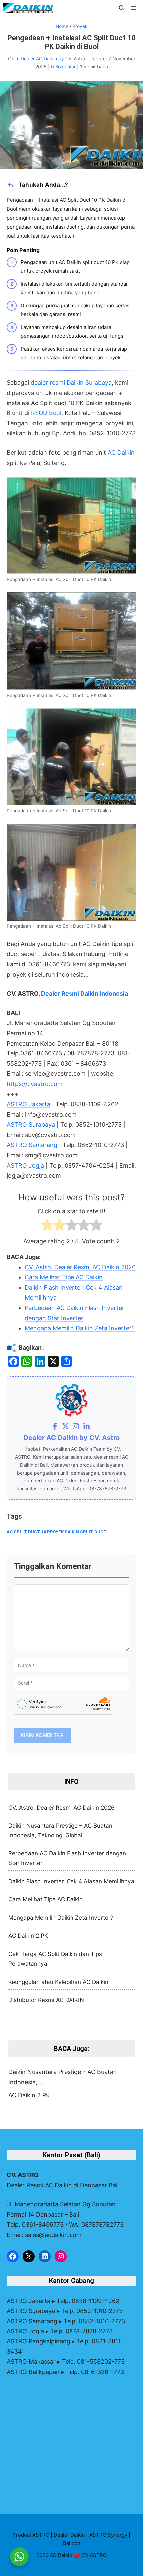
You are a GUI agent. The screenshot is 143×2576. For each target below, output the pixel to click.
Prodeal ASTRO (31, 2535)
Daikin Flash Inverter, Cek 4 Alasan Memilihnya (71, 1881)
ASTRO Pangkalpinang (38, 2341)
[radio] (47, 1227)
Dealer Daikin (69, 2535)
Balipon (72, 2543)
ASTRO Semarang (32, 1145)
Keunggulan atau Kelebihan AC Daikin (58, 1982)
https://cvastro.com (35, 1084)
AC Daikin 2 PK (28, 1935)
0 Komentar (64, 66)
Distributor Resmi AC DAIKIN (46, 2000)
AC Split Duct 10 (26, 1532)
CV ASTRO (94, 2555)
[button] (122, 8)
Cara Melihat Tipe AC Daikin (46, 1899)
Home (62, 26)
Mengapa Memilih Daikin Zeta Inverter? (61, 1918)
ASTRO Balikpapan (33, 2372)
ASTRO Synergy (108, 2535)
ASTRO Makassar (31, 2362)
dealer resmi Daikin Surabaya (71, 382)
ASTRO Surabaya (31, 1125)
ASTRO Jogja (25, 1165)
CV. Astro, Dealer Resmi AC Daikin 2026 (62, 1807)
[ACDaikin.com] (28, 8)
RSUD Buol (46, 413)
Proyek (80, 26)
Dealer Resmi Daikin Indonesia (84, 993)
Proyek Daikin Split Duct (77, 1532)
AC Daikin (121, 453)
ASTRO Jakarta (28, 1104)
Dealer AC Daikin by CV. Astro (54, 58)
